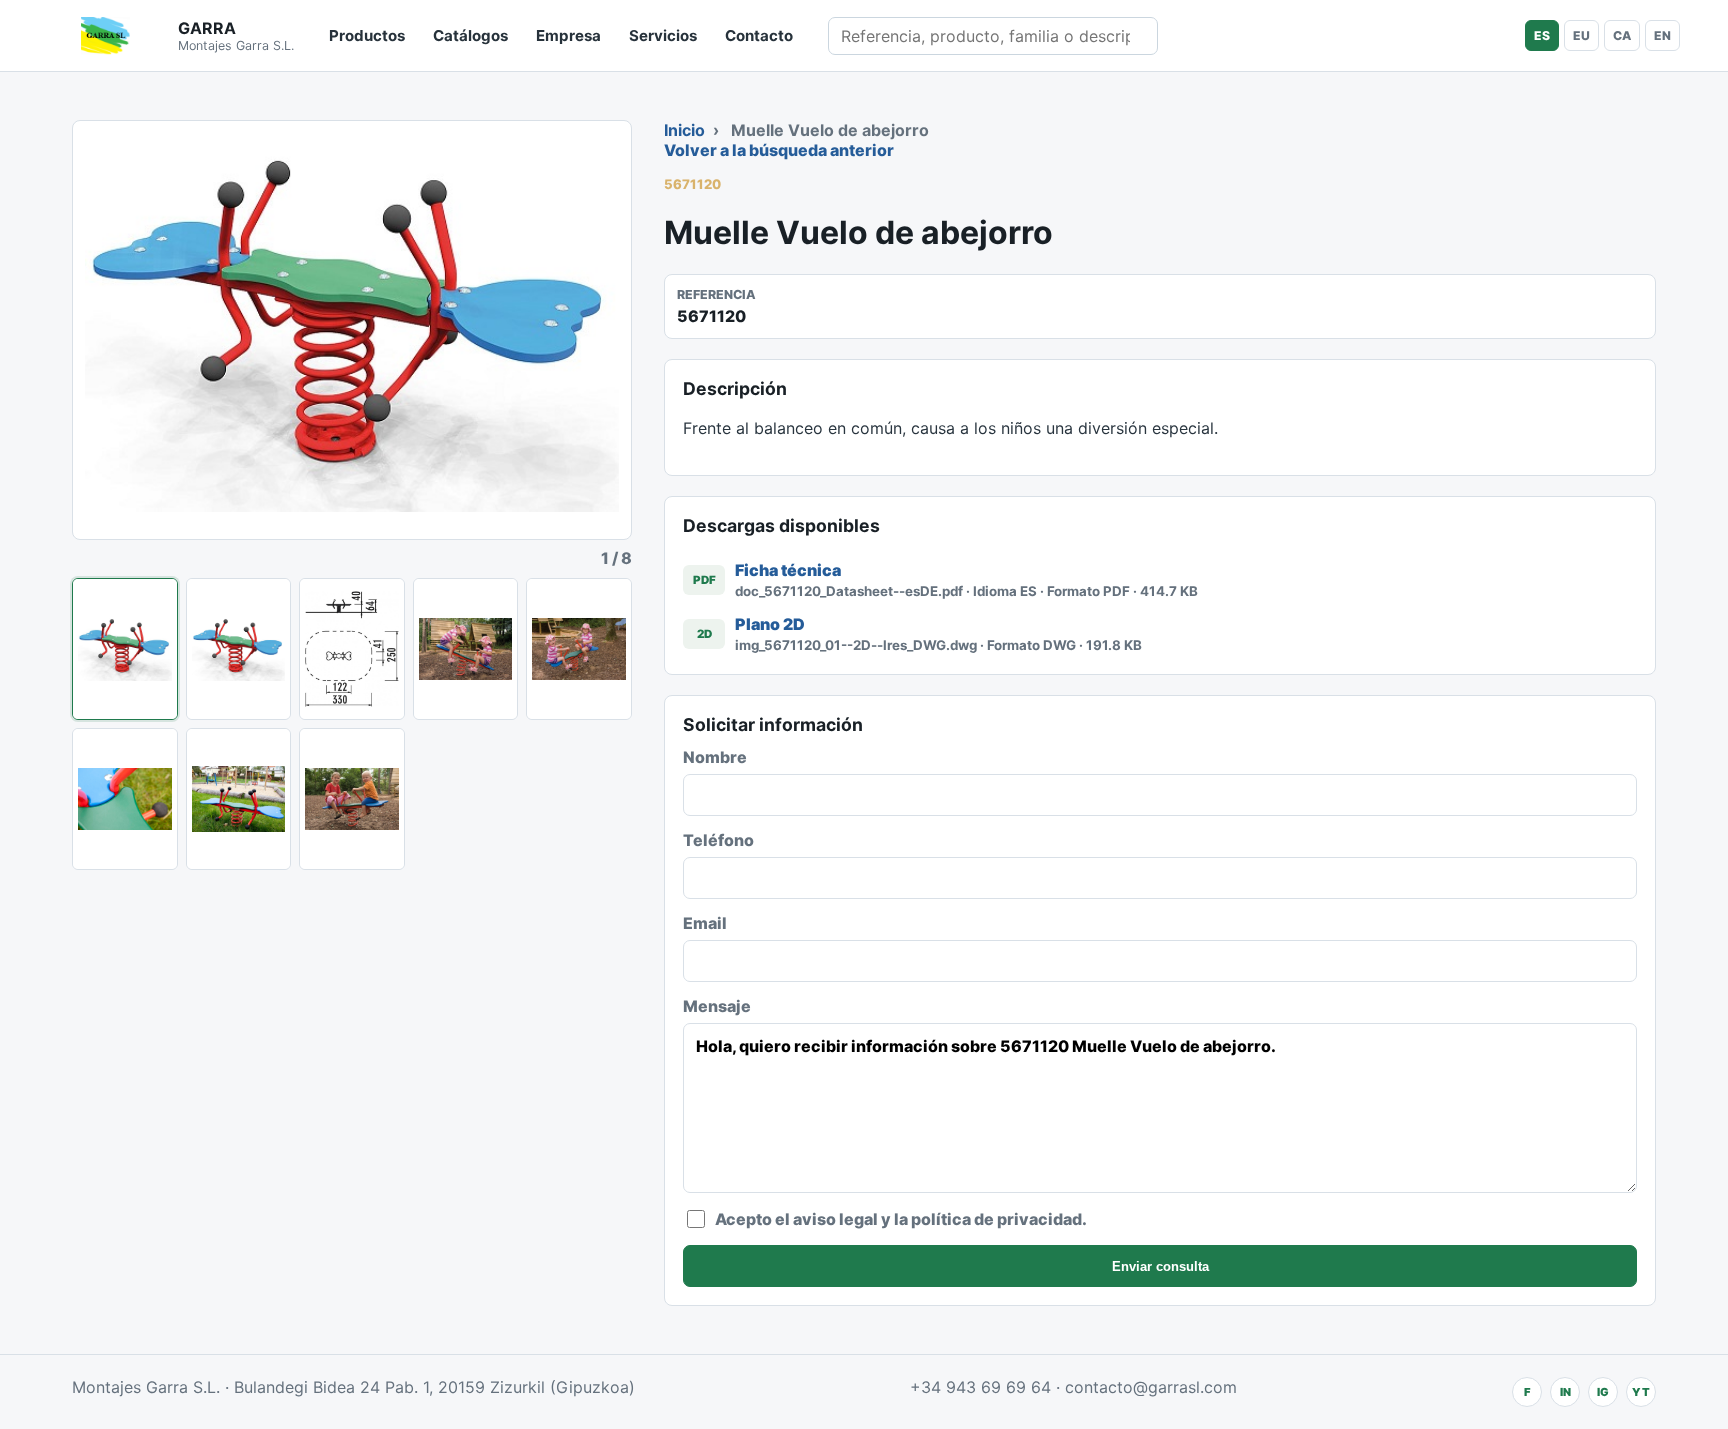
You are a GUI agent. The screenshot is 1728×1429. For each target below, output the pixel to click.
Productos (367, 35)
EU (1581, 35)
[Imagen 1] (125, 649)
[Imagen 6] (125, 799)
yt (1641, 1392)
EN (1662, 35)
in (1565, 1392)
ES (1542, 35)
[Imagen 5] (579, 649)
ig (1603, 1392)
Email (705, 923)
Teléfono (718, 840)
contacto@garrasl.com (1151, 1387)
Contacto (759, 35)
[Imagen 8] (352, 799)
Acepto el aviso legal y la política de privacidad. (901, 1219)
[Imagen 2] (239, 649)
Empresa (568, 35)
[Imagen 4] (466, 649)
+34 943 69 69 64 (980, 1387)
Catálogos (470, 35)
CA (1622, 35)
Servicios (663, 35)
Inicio (684, 130)
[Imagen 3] (352, 649)
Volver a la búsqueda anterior (779, 150)
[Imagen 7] (239, 799)
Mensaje (717, 1006)
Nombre (715, 757)
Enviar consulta (1160, 1266)
